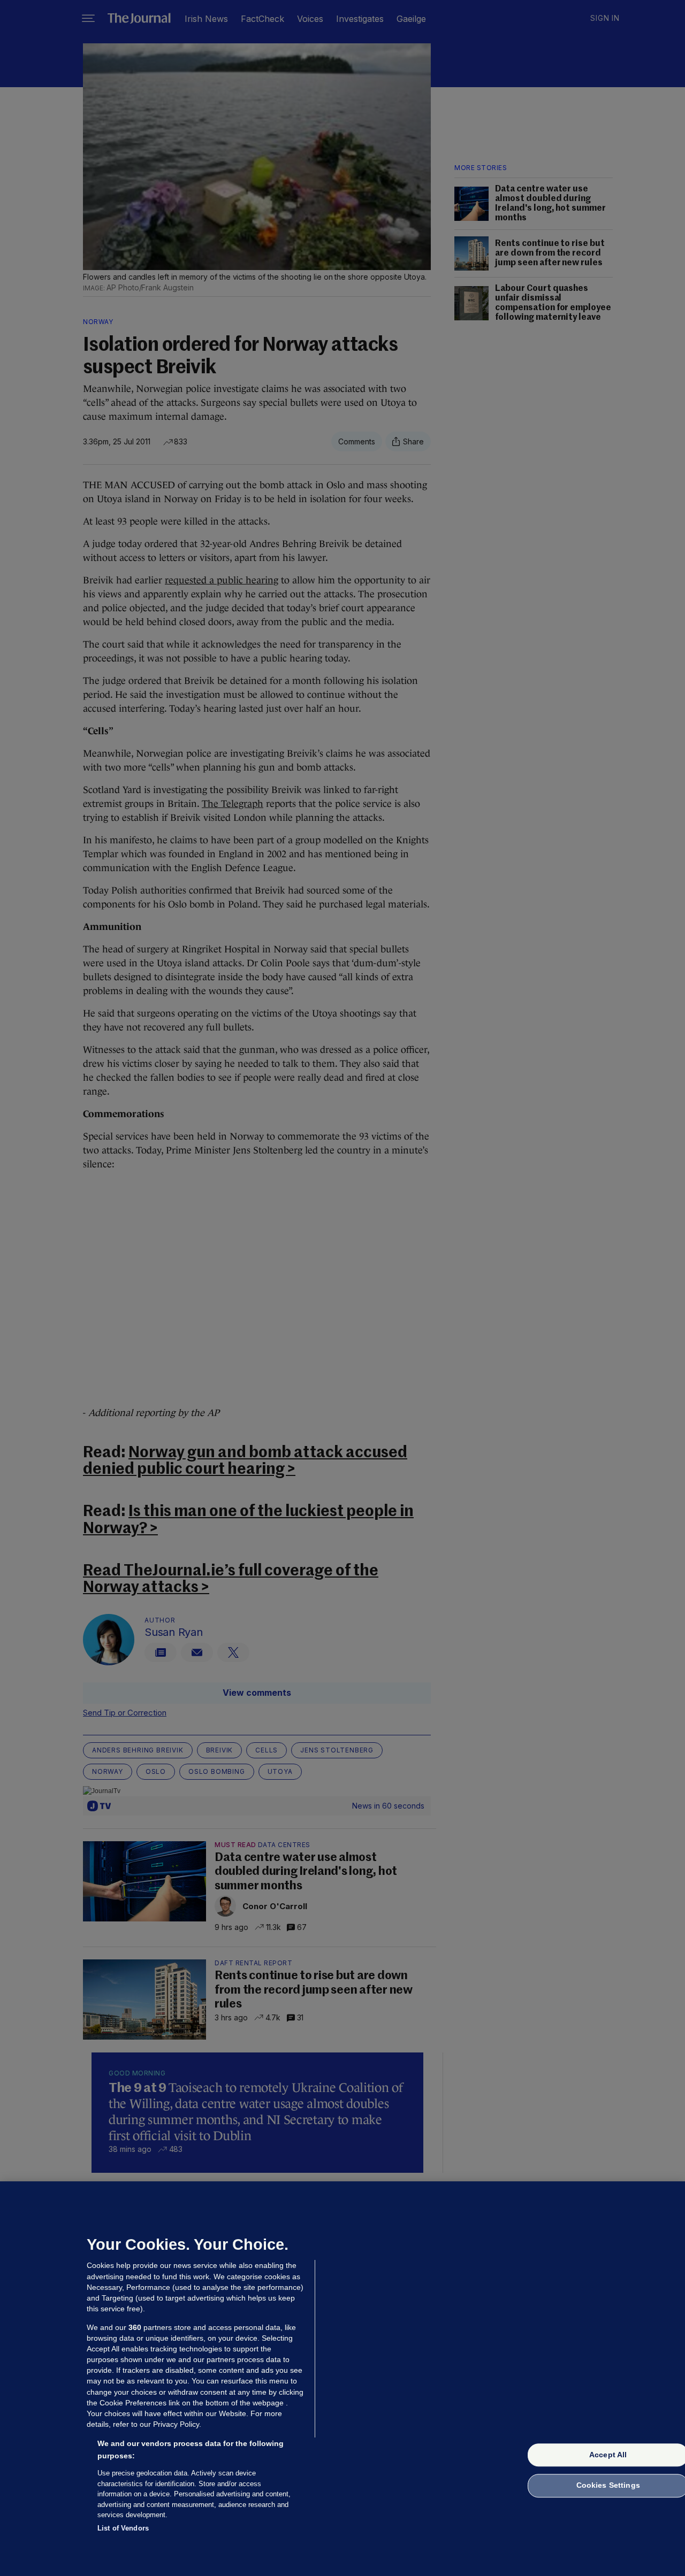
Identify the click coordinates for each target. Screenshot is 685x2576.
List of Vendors (123, 2528)
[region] (342, 2379)
